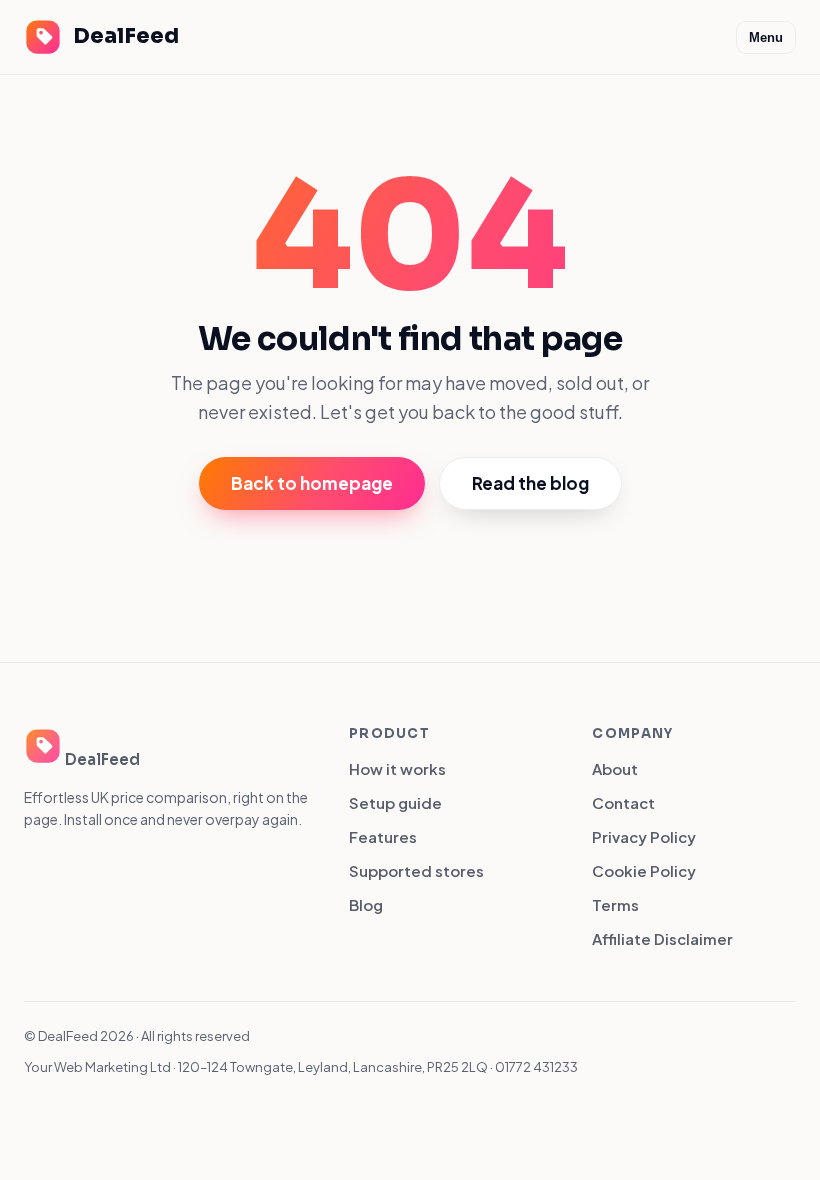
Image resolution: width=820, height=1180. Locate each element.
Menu (766, 37)
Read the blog (530, 483)
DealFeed (126, 36)
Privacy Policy (644, 836)
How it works (397, 768)
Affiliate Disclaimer (662, 938)
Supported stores (416, 870)
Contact (623, 802)
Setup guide (395, 802)
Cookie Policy (644, 870)
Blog (366, 904)
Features (383, 836)
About (615, 768)
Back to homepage (312, 483)
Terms (615, 904)
